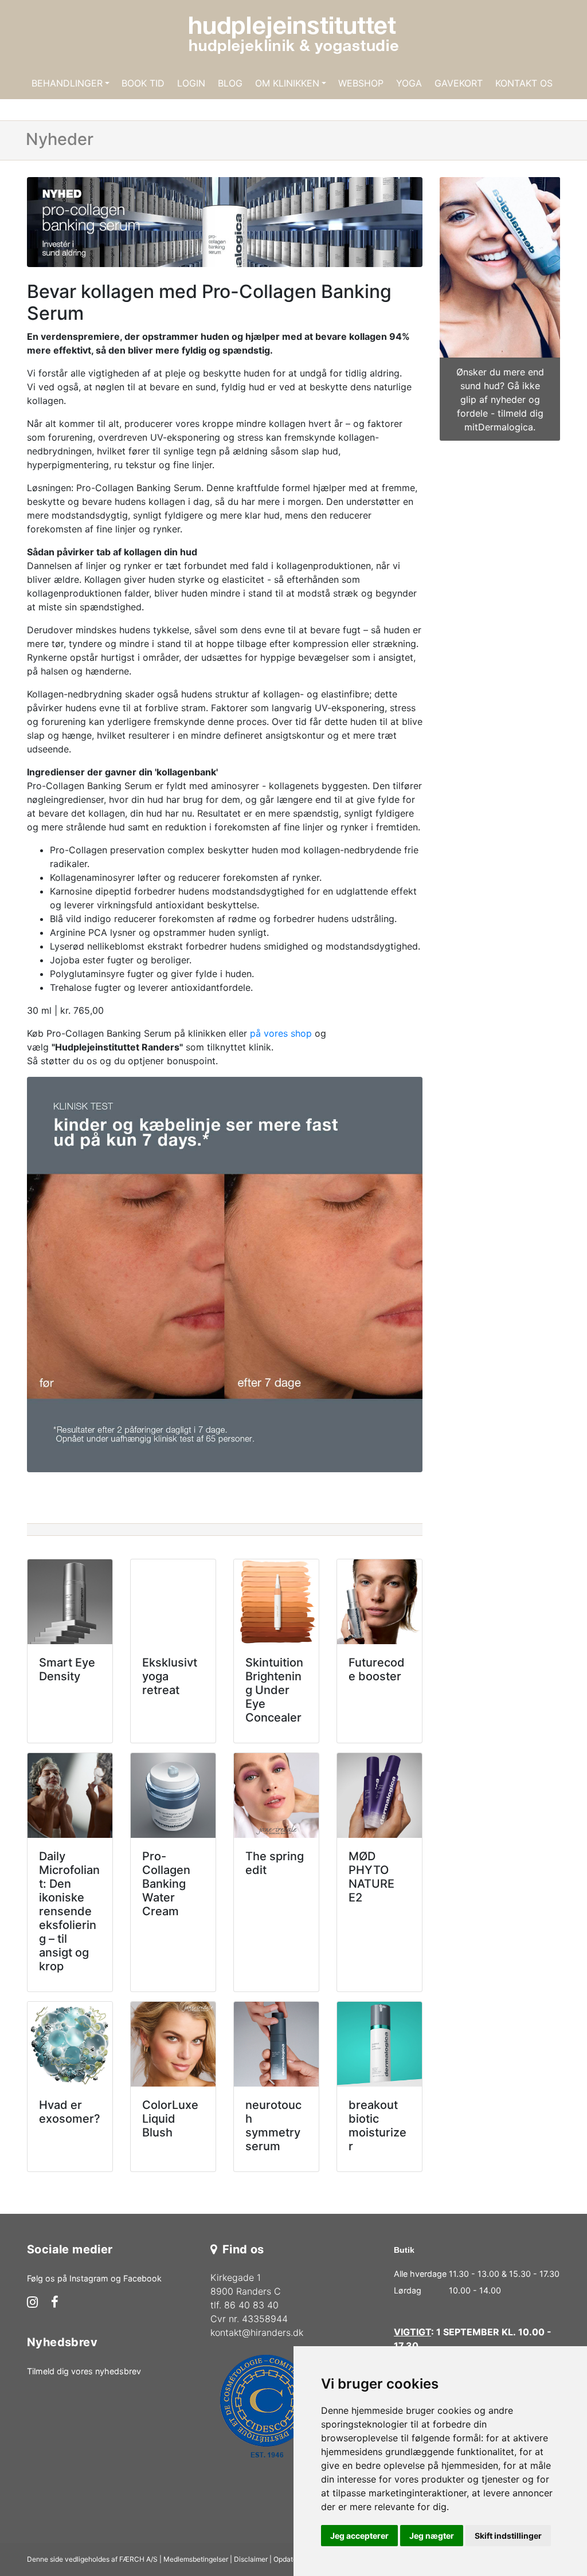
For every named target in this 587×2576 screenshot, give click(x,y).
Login (191, 83)
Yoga (409, 83)
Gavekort (459, 83)
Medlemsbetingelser (196, 2559)
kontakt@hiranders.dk (257, 2332)
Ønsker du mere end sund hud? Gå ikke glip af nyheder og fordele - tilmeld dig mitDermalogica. (500, 399)
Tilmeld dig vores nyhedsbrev (84, 2371)
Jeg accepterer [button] (359, 2536)
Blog (230, 83)
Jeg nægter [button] (432, 2536)
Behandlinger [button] (67, 83)
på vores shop (281, 1033)
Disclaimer (251, 2559)
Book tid (143, 83)
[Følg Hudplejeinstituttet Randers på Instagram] (32, 2303)
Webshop (361, 83)
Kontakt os (524, 83)
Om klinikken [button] (287, 83)
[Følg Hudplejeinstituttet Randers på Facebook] (55, 2303)
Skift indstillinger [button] (508, 2536)
